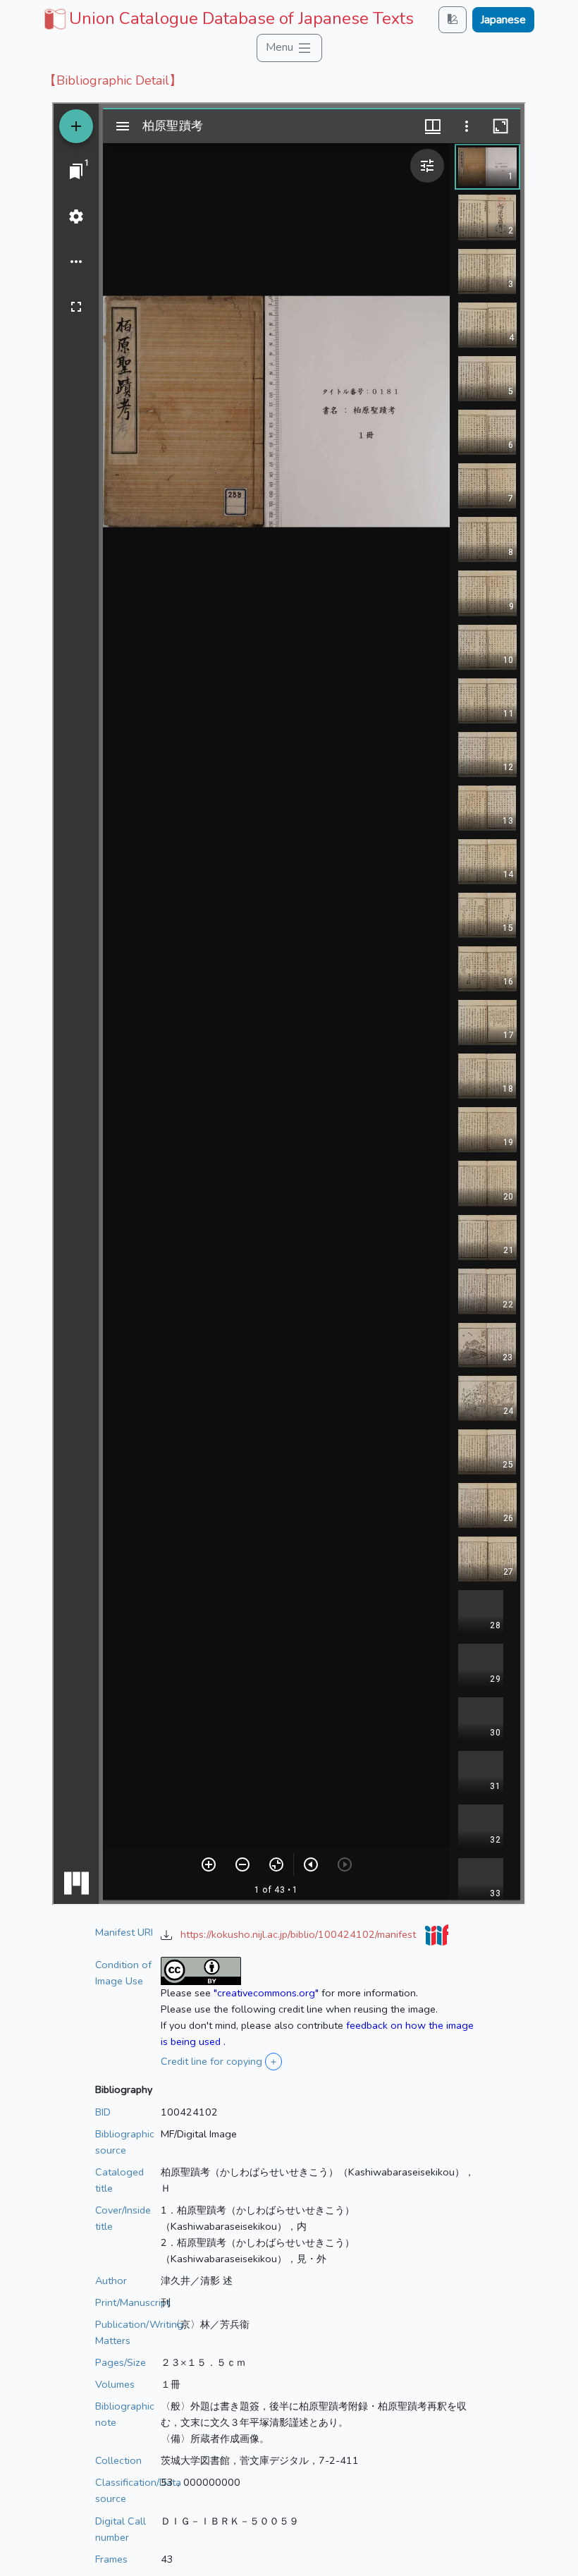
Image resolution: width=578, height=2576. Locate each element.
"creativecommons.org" (266, 1993)
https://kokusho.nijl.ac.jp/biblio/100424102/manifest (300, 1934)
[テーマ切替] (453, 19)
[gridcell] (227, 18)
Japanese (503, 20)
